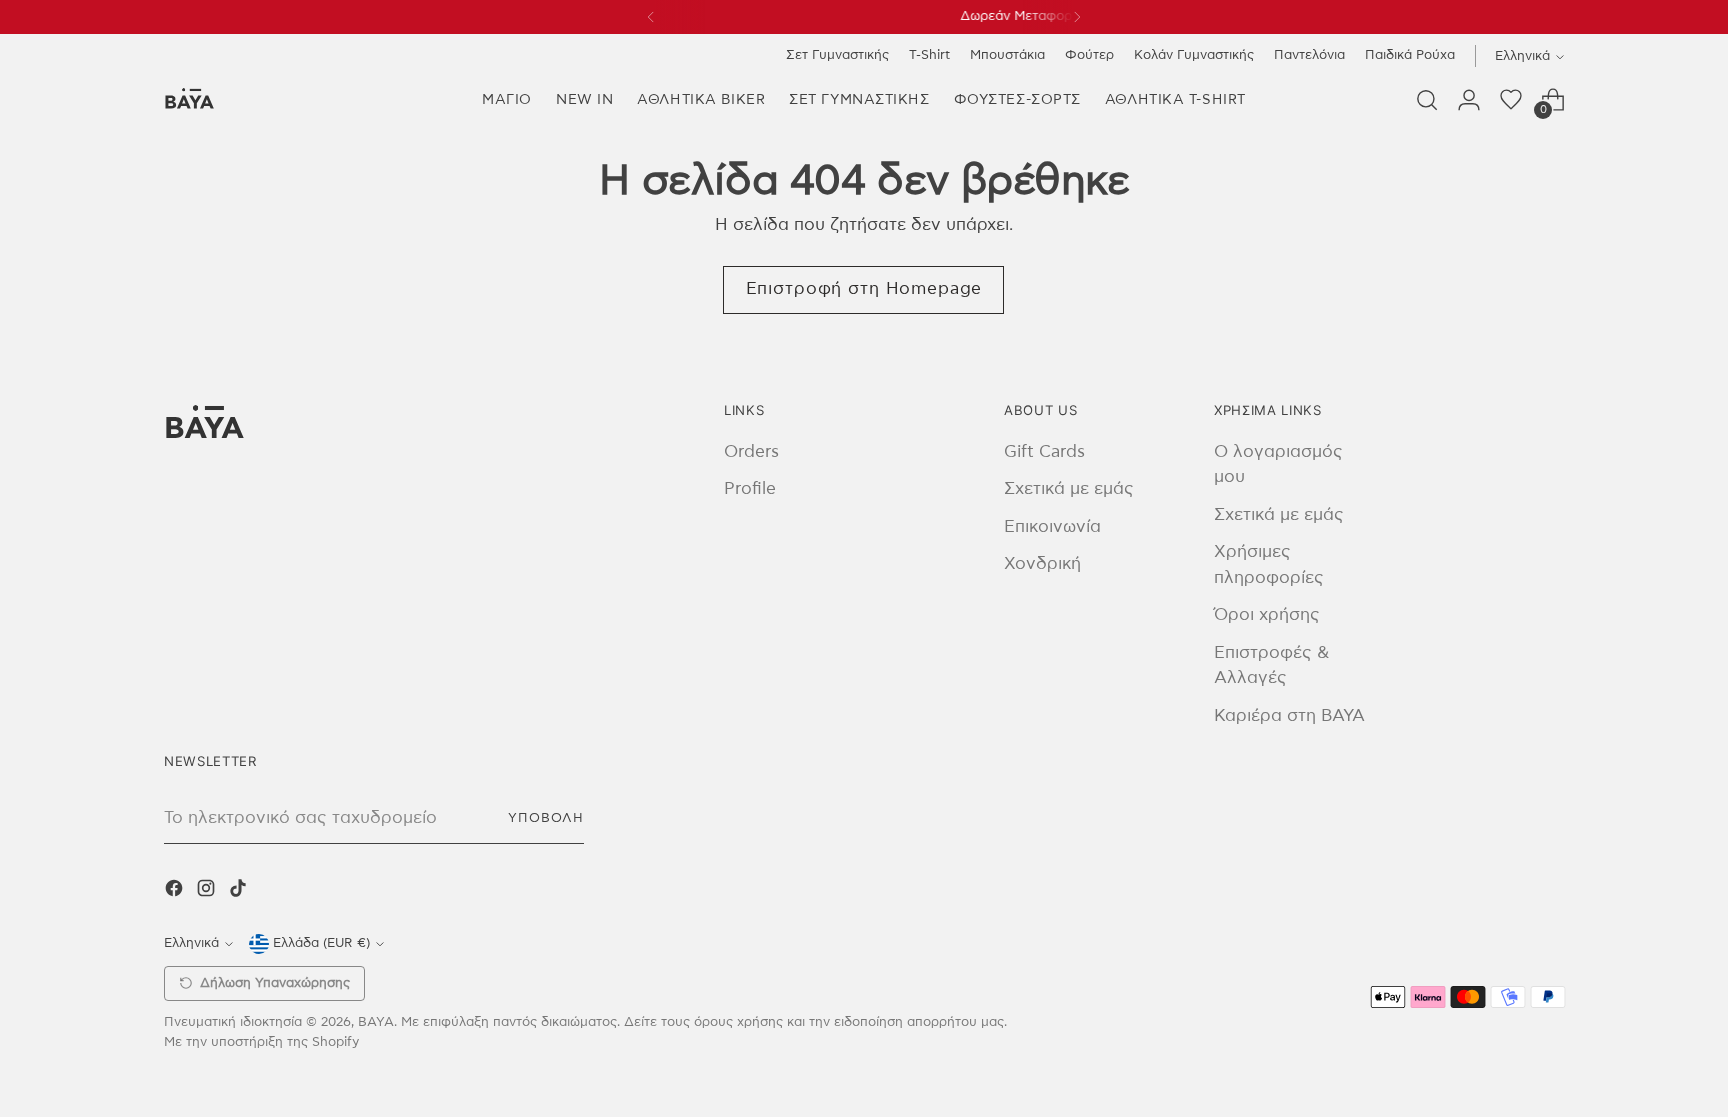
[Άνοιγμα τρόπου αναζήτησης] (1427, 100)
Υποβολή (546, 818)
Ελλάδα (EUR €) (321, 943)
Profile (750, 488)
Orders (751, 451)
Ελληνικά (1522, 56)
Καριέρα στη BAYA (1289, 715)
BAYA (376, 1022)
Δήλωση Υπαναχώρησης (275, 983)
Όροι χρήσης (1267, 614)
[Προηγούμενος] (651, 17)
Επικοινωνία (1052, 526)
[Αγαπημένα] (1511, 100)
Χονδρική (1042, 563)
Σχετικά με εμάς (1069, 488)
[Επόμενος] (1077, 17)
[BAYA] (189, 100)
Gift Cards (1044, 451)
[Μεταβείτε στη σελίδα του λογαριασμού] (1469, 100)
